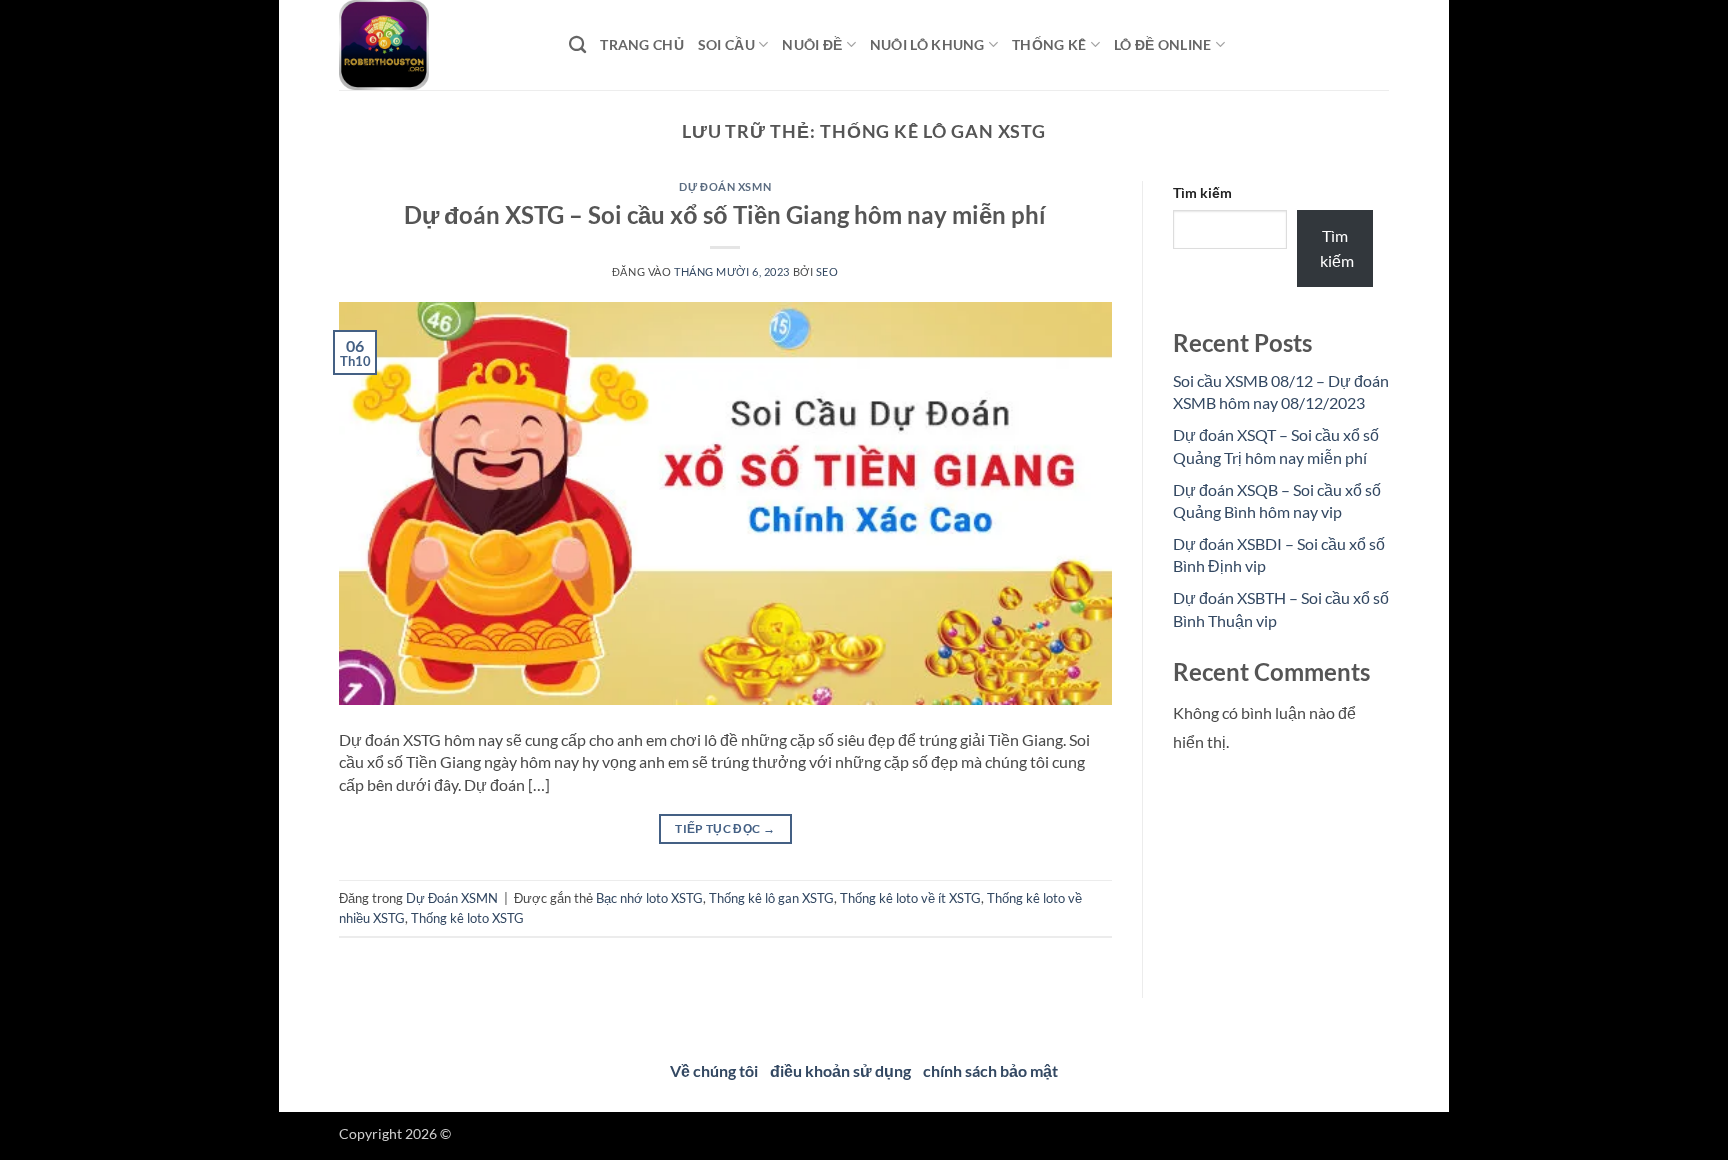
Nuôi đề (812, 44)
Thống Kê (1049, 44)
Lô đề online (1162, 44)
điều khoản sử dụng (840, 1070)
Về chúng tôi (714, 1070)
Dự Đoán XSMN (725, 186)
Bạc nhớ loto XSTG (649, 898)
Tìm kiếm (1202, 192)
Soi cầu (726, 44)
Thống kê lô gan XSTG (771, 898)
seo (827, 271)
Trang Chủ (642, 44)
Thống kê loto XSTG (467, 918)
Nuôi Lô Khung (927, 44)
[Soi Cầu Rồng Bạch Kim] (439, 45)
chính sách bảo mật (990, 1070)
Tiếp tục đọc (725, 828)
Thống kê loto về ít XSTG (910, 898)
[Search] (577, 45)
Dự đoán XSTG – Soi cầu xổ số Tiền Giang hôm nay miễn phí (725, 214)
